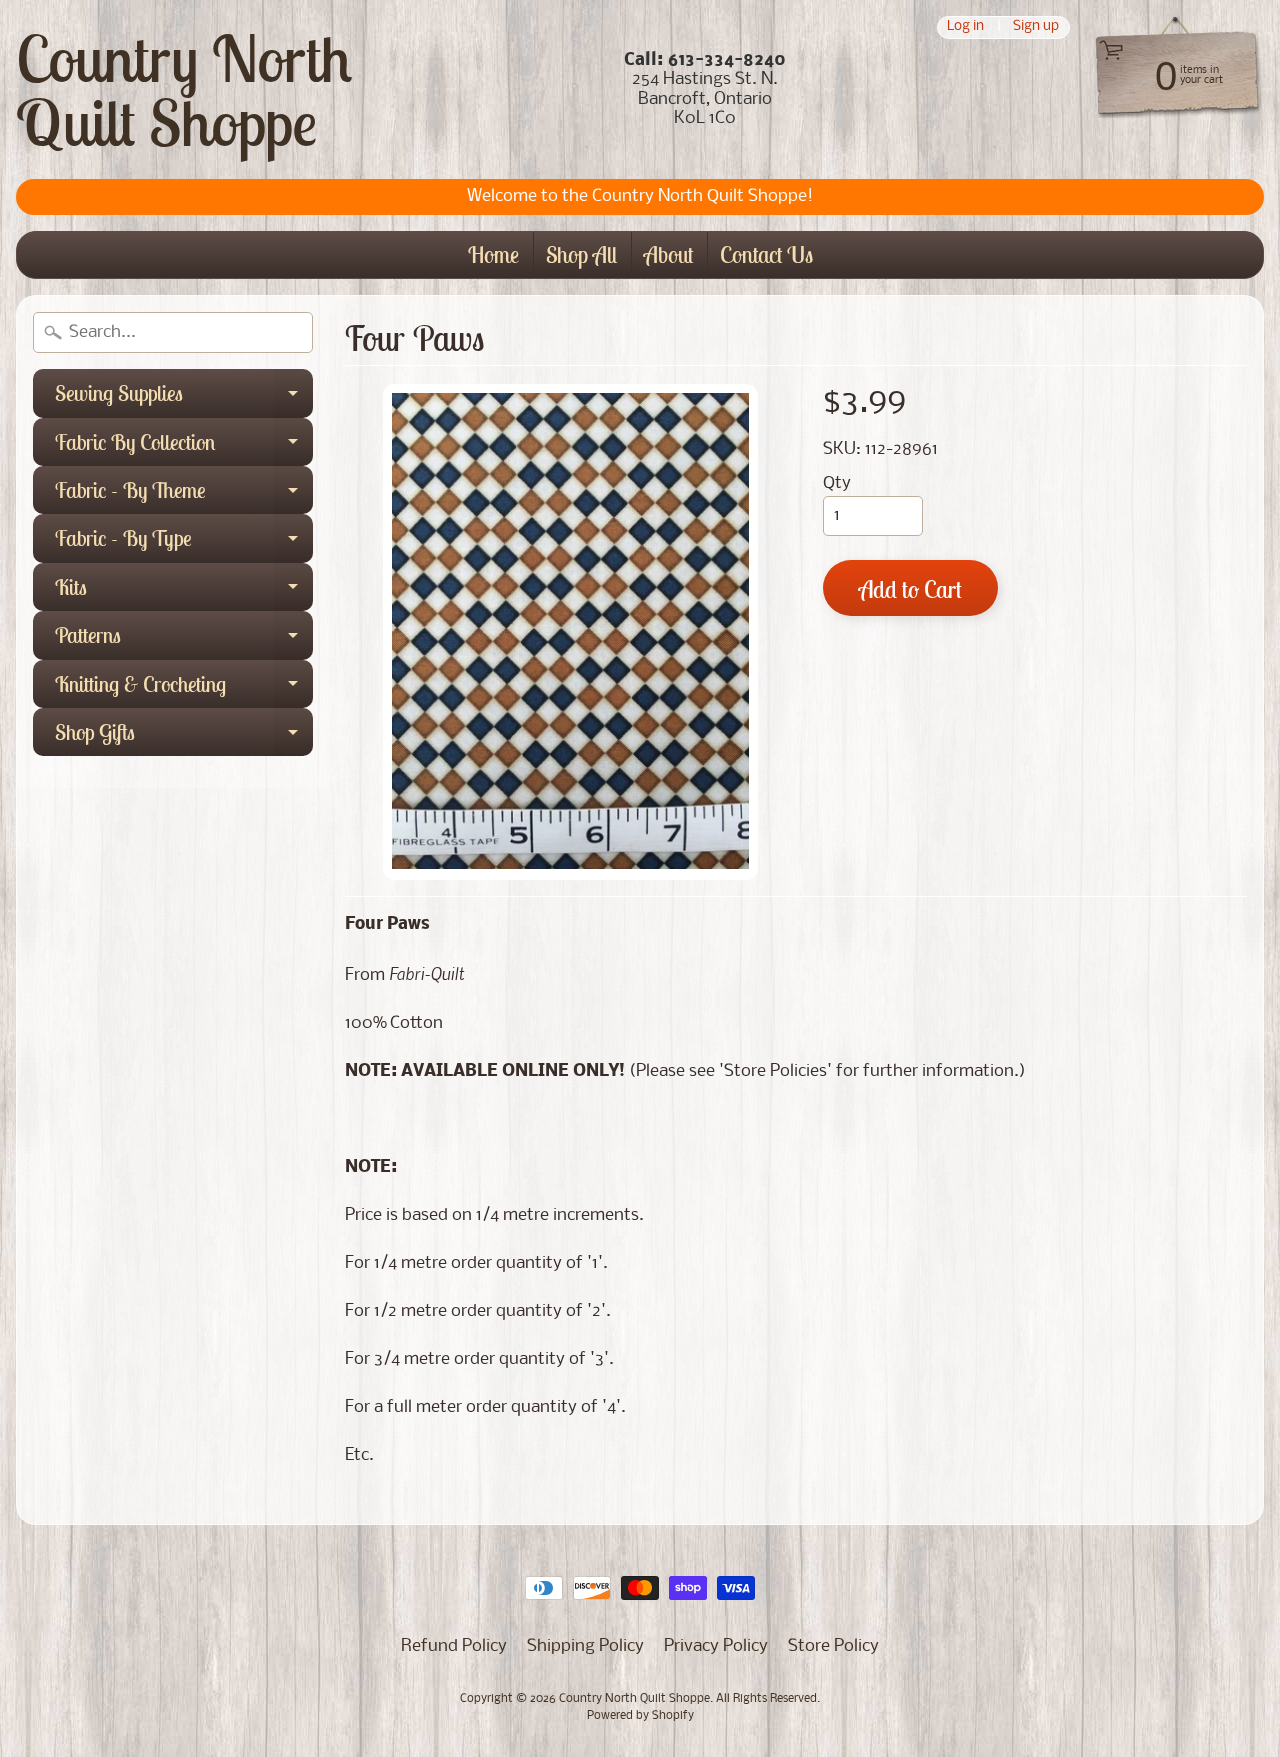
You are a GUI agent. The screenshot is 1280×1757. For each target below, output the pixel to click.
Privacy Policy (716, 1646)
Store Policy (833, 1646)
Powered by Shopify (640, 1716)
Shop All (581, 254)
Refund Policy (454, 1646)
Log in (965, 27)
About (668, 254)
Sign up (1036, 27)
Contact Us (766, 254)
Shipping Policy (585, 1646)
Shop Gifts (184, 737)
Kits (184, 592)
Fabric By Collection (184, 447)
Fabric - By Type (184, 543)
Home (493, 254)
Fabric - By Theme (184, 495)
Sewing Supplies (184, 398)
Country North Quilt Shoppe (184, 90)
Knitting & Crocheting (184, 689)
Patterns (184, 640)
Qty (837, 483)
